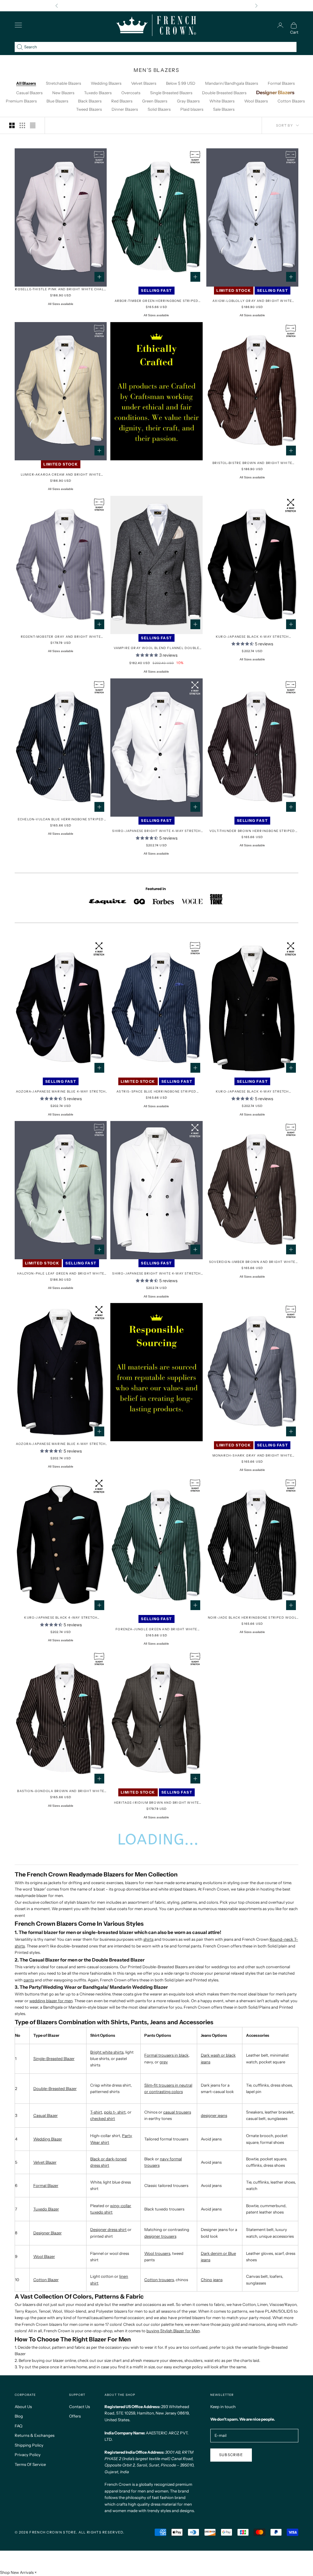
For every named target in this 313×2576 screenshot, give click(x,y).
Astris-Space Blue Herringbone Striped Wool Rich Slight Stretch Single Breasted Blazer (156, 1092)
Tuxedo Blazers (98, 93)
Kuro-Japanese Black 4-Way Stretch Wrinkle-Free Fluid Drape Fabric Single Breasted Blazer (252, 637)
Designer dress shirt (108, 2229)
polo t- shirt (115, 2112)
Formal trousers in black (166, 2055)
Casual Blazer (46, 2115)
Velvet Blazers (144, 83)
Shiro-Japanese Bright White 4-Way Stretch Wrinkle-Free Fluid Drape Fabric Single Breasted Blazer (156, 831)
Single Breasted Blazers (171, 93)
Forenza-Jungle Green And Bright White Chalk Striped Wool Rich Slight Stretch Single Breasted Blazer (156, 1629)
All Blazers (26, 83)
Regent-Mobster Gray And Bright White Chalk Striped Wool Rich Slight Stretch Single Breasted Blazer (61, 637)
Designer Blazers (275, 92)
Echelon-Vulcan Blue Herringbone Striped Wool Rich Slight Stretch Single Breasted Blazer (61, 820)
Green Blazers (155, 101)
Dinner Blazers (125, 109)
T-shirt (96, 2112)
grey (164, 2062)
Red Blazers (122, 101)
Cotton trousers (159, 2280)
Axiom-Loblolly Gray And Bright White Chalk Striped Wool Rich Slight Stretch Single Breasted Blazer (252, 301)
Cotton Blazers (291, 101)
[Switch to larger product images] (12, 125)
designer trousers (160, 2236)
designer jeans (214, 2115)
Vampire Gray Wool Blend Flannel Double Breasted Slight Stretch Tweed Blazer (157, 648)
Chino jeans (212, 2280)
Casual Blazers (29, 93)
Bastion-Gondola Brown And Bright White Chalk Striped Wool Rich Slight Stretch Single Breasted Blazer (61, 1791)
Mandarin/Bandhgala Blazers (232, 83)
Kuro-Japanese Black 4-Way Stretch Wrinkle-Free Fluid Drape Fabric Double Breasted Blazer (252, 1092)
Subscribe (231, 2455)
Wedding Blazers (106, 83)
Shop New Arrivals (17, 2572)
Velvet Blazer (45, 2162)
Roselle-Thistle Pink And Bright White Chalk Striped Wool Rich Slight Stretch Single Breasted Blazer (61, 290)
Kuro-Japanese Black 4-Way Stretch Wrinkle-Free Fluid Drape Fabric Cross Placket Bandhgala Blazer (61, 1618)
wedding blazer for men (51, 2001)
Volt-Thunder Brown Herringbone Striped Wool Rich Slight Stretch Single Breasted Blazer (252, 831)
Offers (75, 2416)
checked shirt (103, 2118)
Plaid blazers (192, 109)
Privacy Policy (28, 2455)
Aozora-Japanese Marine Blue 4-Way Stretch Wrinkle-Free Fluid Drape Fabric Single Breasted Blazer (61, 1092)
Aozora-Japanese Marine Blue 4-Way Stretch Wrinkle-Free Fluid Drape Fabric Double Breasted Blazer (61, 1444)
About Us (23, 2407)
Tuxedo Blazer (46, 2209)
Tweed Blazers (89, 109)
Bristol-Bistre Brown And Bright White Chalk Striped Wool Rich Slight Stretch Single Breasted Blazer (252, 463)
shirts (148, 1939)
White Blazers (222, 101)
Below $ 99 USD (181, 83)
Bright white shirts (107, 2052)
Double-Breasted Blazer (55, 2088)
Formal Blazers (281, 83)
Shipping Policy (29, 2445)
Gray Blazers (188, 101)
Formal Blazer (46, 2185)
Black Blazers (90, 101)
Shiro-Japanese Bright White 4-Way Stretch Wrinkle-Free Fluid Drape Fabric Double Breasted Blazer (156, 1274)
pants (29, 1980)
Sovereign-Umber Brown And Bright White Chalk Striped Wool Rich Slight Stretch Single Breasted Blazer (252, 1262)
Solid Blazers (159, 109)
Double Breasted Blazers (224, 93)
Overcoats (131, 93)
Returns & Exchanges (35, 2435)
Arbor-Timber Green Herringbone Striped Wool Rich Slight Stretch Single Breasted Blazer (156, 301)
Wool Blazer (44, 2256)
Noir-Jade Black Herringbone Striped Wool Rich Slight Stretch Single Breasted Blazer (252, 1618)
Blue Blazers (57, 101)
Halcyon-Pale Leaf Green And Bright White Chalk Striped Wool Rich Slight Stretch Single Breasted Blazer (61, 1274)
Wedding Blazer (48, 2139)
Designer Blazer (48, 2233)
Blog (19, 2416)
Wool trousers (157, 2253)
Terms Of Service (30, 2464)
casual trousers (177, 2112)
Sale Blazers (224, 109)
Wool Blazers (256, 101)
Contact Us (79, 2407)
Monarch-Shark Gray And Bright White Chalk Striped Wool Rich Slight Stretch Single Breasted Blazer (252, 1456)
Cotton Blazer (46, 2280)
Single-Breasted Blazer (54, 2058)
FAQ (18, 2426)
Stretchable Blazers (63, 83)
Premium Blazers (21, 101)
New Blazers (63, 93)
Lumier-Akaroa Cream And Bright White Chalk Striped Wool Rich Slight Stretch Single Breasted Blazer (61, 475)
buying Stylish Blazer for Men (173, 2331)
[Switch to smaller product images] (22, 125)
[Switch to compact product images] (33, 125)
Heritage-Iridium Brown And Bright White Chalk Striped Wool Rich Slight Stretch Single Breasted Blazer (157, 1803)
